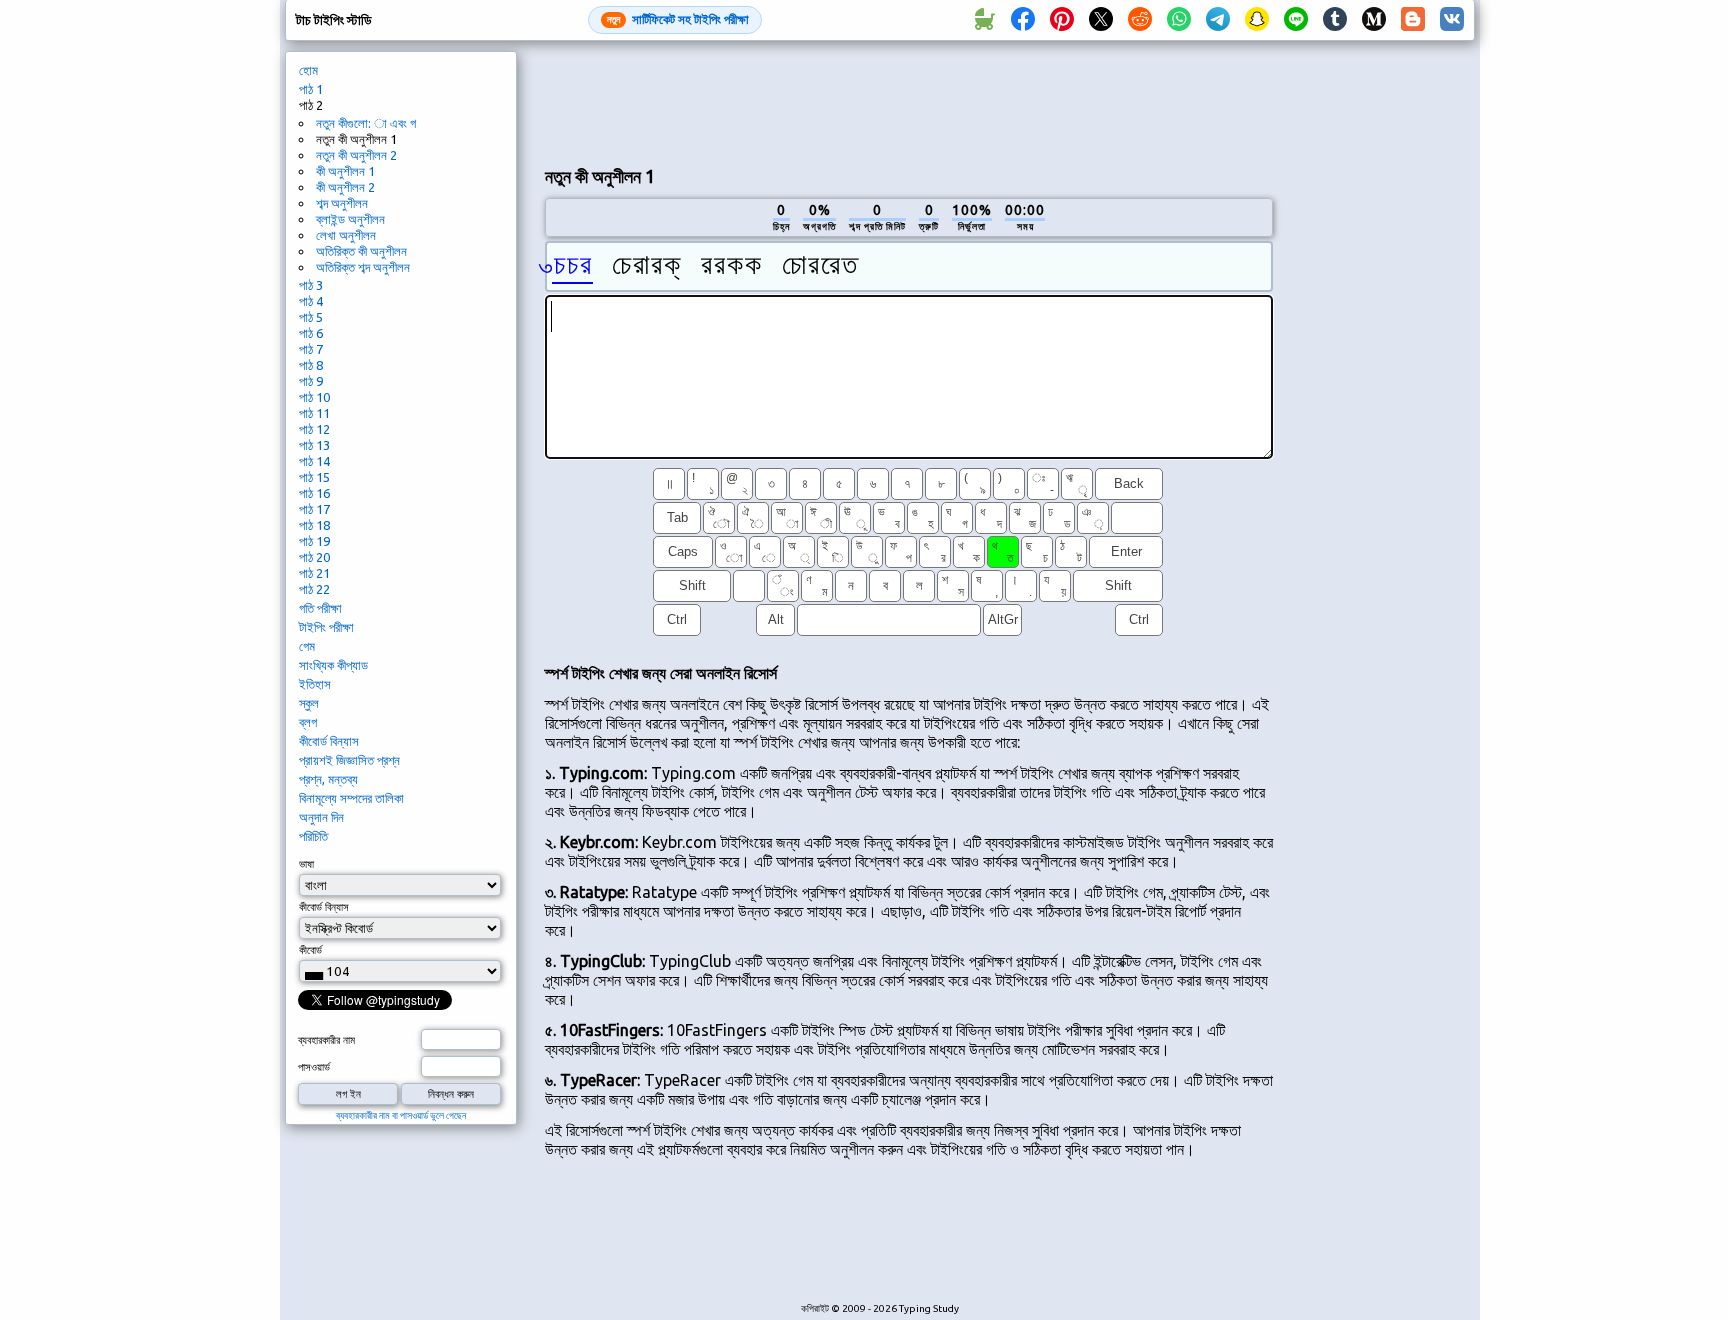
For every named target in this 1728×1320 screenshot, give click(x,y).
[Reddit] (1140, 20)
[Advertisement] (909, 101)
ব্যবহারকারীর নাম (326, 1040)
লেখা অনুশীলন (346, 235)
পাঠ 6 (311, 333)
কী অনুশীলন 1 (345, 171)
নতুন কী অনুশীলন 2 (356, 155)
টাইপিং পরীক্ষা (326, 627)
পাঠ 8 (311, 365)
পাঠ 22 (314, 589)
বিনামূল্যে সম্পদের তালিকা (351, 798)
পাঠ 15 (314, 477)
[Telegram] (1218, 20)
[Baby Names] (984, 20)
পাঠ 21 (314, 573)
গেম (307, 646)
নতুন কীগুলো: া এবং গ (366, 123)
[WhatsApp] (1179, 20)
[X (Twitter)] (1101, 20)
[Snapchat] (1257, 20)
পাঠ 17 (314, 509)
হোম (308, 70)
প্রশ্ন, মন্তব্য (328, 779)
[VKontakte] (1452, 20)
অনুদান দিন (321, 817)
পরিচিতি (313, 836)
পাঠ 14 (314, 461)
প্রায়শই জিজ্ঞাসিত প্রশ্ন (349, 760)
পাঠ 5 (311, 317)
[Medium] (1374, 20)
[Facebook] (1023, 20)
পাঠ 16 (314, 493)
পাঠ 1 (311, 89)
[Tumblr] (1335, 20)
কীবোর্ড (310, 950)
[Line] (1296, 20)
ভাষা (306, 864)
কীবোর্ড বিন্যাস (329, 741)
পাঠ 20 (314, 557)
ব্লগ (308, 722)
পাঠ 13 (314, 445)
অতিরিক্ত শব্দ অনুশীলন (363, 267)
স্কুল (309, 703)
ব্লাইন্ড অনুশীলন (350, 219)
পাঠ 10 (314, 397)
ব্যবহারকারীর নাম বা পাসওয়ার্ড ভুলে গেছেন (401, 1115)
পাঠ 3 (311, 285)
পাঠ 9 (311, 381)
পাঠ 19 (314, 541)
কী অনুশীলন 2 (345, 187)
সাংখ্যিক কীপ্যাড (333, 665)
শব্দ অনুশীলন (342, 203)
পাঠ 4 (311, 301)
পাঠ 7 (311, 349)
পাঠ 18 (314, 525)
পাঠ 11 (314, 413)
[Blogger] (1413, 20)
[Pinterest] (1062, 20)
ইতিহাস (315, 684)
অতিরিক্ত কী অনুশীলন (361, 251)
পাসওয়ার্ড (314, 1067)
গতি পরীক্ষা (320, 608)
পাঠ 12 (314, 429)
